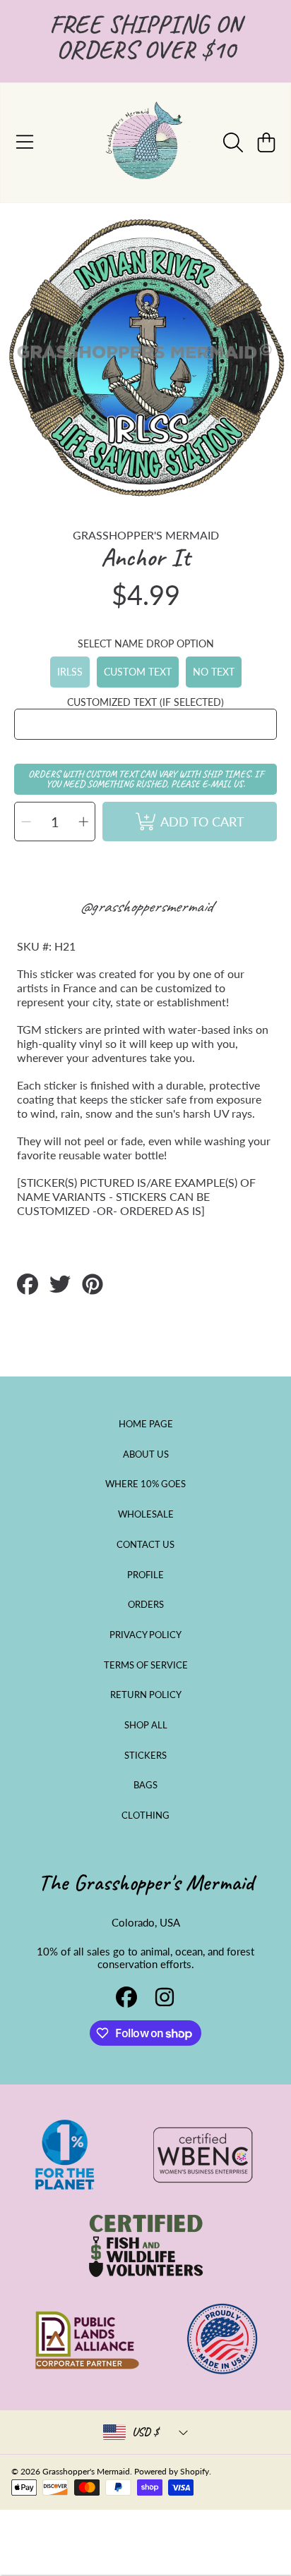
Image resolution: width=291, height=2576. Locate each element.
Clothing (145, 1815)
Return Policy (146, 1695)
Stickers (145, 1755)
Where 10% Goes (145, 1484)
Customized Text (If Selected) (145, 702)
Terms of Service (146, 1665)
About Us (146, 1454)
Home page (146, 1424)
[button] (25, 142)
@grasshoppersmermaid (146, 906)
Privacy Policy (145, 1635)
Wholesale (146, 1514)
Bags (145, 1785)
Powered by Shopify (172, 2471)
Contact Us (145, 1544)
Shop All (146, 1725)
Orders (146, 1604)
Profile (145, 1575)
